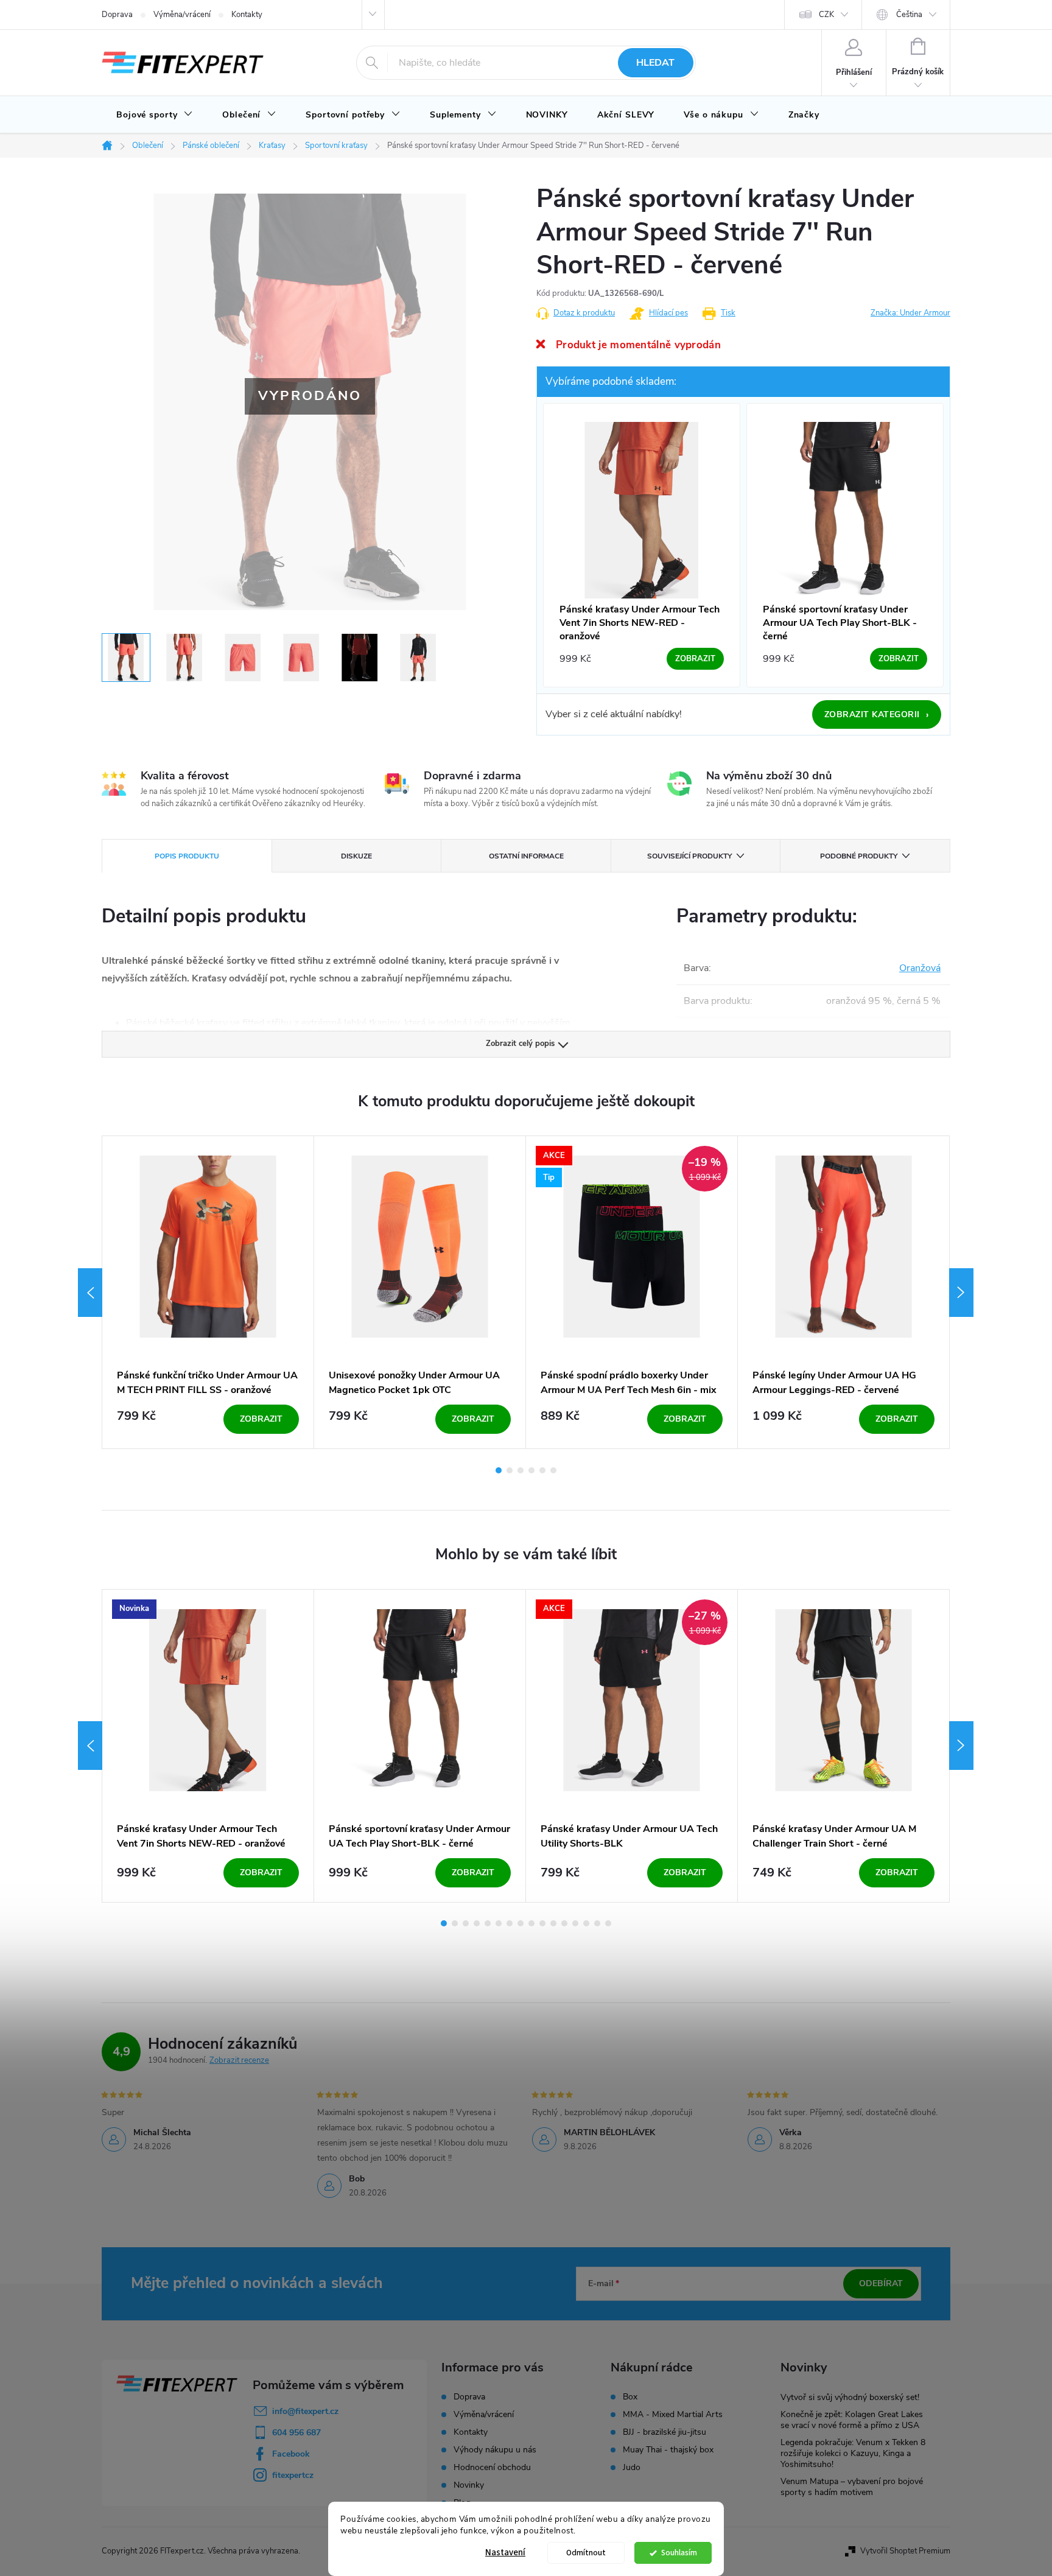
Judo (632, 2468)
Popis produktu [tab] (187, 856)
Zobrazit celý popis (520, 1044)
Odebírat (881, 2283)
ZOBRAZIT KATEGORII (877, 715)
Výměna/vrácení (182, 15)
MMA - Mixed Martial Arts (673, 2415)
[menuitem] (155, 115)
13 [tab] (575, 1923)
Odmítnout (586, 2553)
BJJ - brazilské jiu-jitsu (665, 2432)
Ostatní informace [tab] (526, 856)
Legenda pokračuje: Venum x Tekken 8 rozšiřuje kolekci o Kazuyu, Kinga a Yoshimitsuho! (853, 2453)
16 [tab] (608, 1923)
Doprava (117, 15)
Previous (90, 1293)
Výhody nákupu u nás (495, 2450)
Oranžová (920, 968)
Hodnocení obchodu (492, 2467)
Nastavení (505, 2553)
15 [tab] (597, 1923)
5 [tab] (542, 1470)
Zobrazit (261, 1419)
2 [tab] (510, 1470)
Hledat (655, 63)
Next (961, 1293)
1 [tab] (499, 1470)
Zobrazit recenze (239, 2060)
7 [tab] (510, 1923)
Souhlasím (679, 2553)
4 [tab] (531, 1470)
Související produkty (689, 856)
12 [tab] (564, 1923)
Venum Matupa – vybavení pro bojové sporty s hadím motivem (852, 2487)
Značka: (910, 313)
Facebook (291, 2454)
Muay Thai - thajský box (668, 2450)
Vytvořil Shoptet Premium (905, 2551)
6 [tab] (553, 1470)
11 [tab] (553, 1923)
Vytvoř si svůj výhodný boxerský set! (850, 2397)
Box (630, 2397)
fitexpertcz (293, 2475)
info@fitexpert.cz (305, 2411)
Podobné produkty (859, 856)
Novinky (469, 2485)
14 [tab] (586, 1923)
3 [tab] (521, 1470)
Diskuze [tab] (356, 856)
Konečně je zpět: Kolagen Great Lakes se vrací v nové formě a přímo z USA (852, 2420)
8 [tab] (521, 1923)
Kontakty (247, 15)
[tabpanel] (208, 1292)
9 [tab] (531, 1923)
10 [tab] (542, 1923)
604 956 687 (296, 2433)
